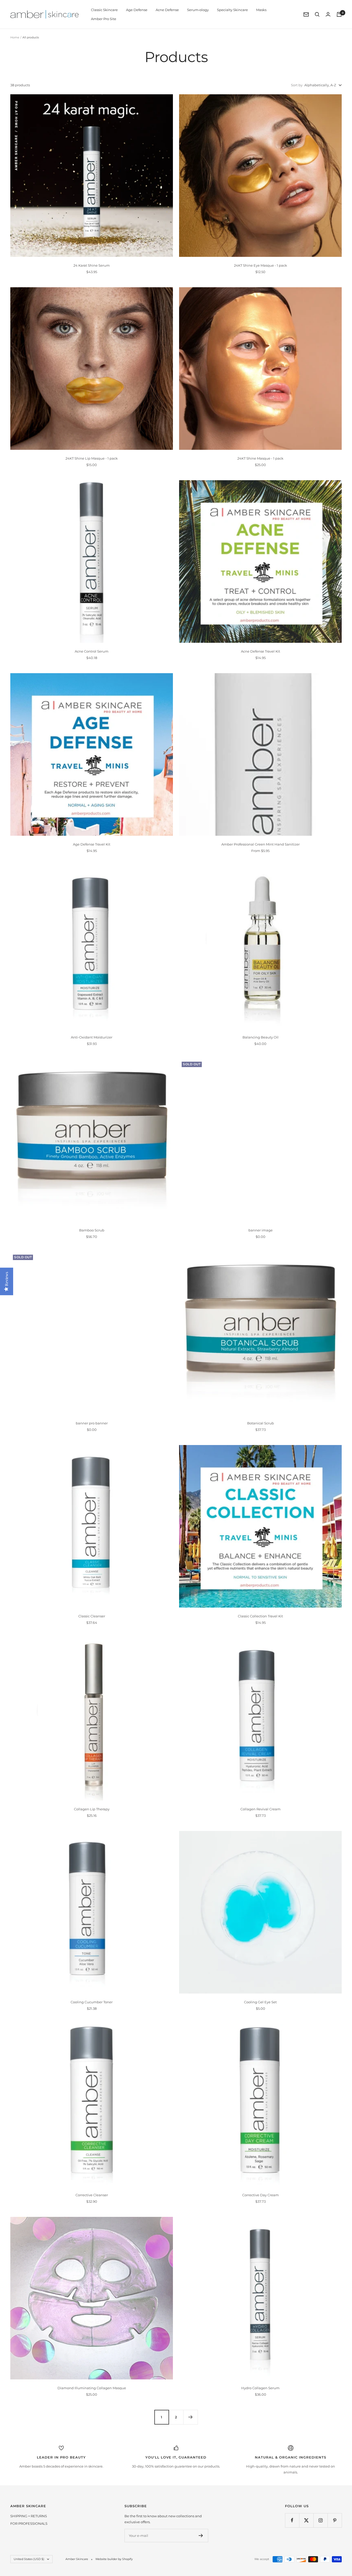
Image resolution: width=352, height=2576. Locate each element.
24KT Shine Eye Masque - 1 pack (261, 265)
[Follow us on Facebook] (292, 2520)
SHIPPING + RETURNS (29, 2516)
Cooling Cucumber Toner (92, 2002)
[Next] (190, 2417)
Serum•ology (198, 10)
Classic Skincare (104, 10)
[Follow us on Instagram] (320, 2520)
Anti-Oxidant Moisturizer (92, 1037)
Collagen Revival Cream (261, 1809)
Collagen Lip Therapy (92, 1809)
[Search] (317, 14)
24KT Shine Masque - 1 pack (260, 458)
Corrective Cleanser (92, 2195)
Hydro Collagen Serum (260, 2388)
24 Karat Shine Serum (92, 265)
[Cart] (339, 14)
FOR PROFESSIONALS (29, 2523)
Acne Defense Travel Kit (261, 651)
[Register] (201, 2536)
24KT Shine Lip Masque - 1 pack (92, 458)
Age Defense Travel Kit (92, 844)
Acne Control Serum (92, 651)
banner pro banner (92, 1423)
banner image (261, 1230)
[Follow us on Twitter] (306, 2520)
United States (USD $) (29, 2559)
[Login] (328, 14)
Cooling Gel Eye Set (260, 2002)
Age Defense (137, 10)
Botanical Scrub (261, 1423)
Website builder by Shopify (114, 2559)
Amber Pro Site (104, 19)
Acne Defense (167, 10)
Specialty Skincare (232, 10)
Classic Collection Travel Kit (260, 1616)
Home (15, 37)
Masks (261, 10)
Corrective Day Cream (261, 2195)
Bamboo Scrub (92, 1230)
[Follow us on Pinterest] (335, 2520)
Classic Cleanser (92, 1616)
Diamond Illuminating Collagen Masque (92, 2388)
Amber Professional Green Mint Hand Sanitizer (261, 844)
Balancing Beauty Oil (261, 1037)
